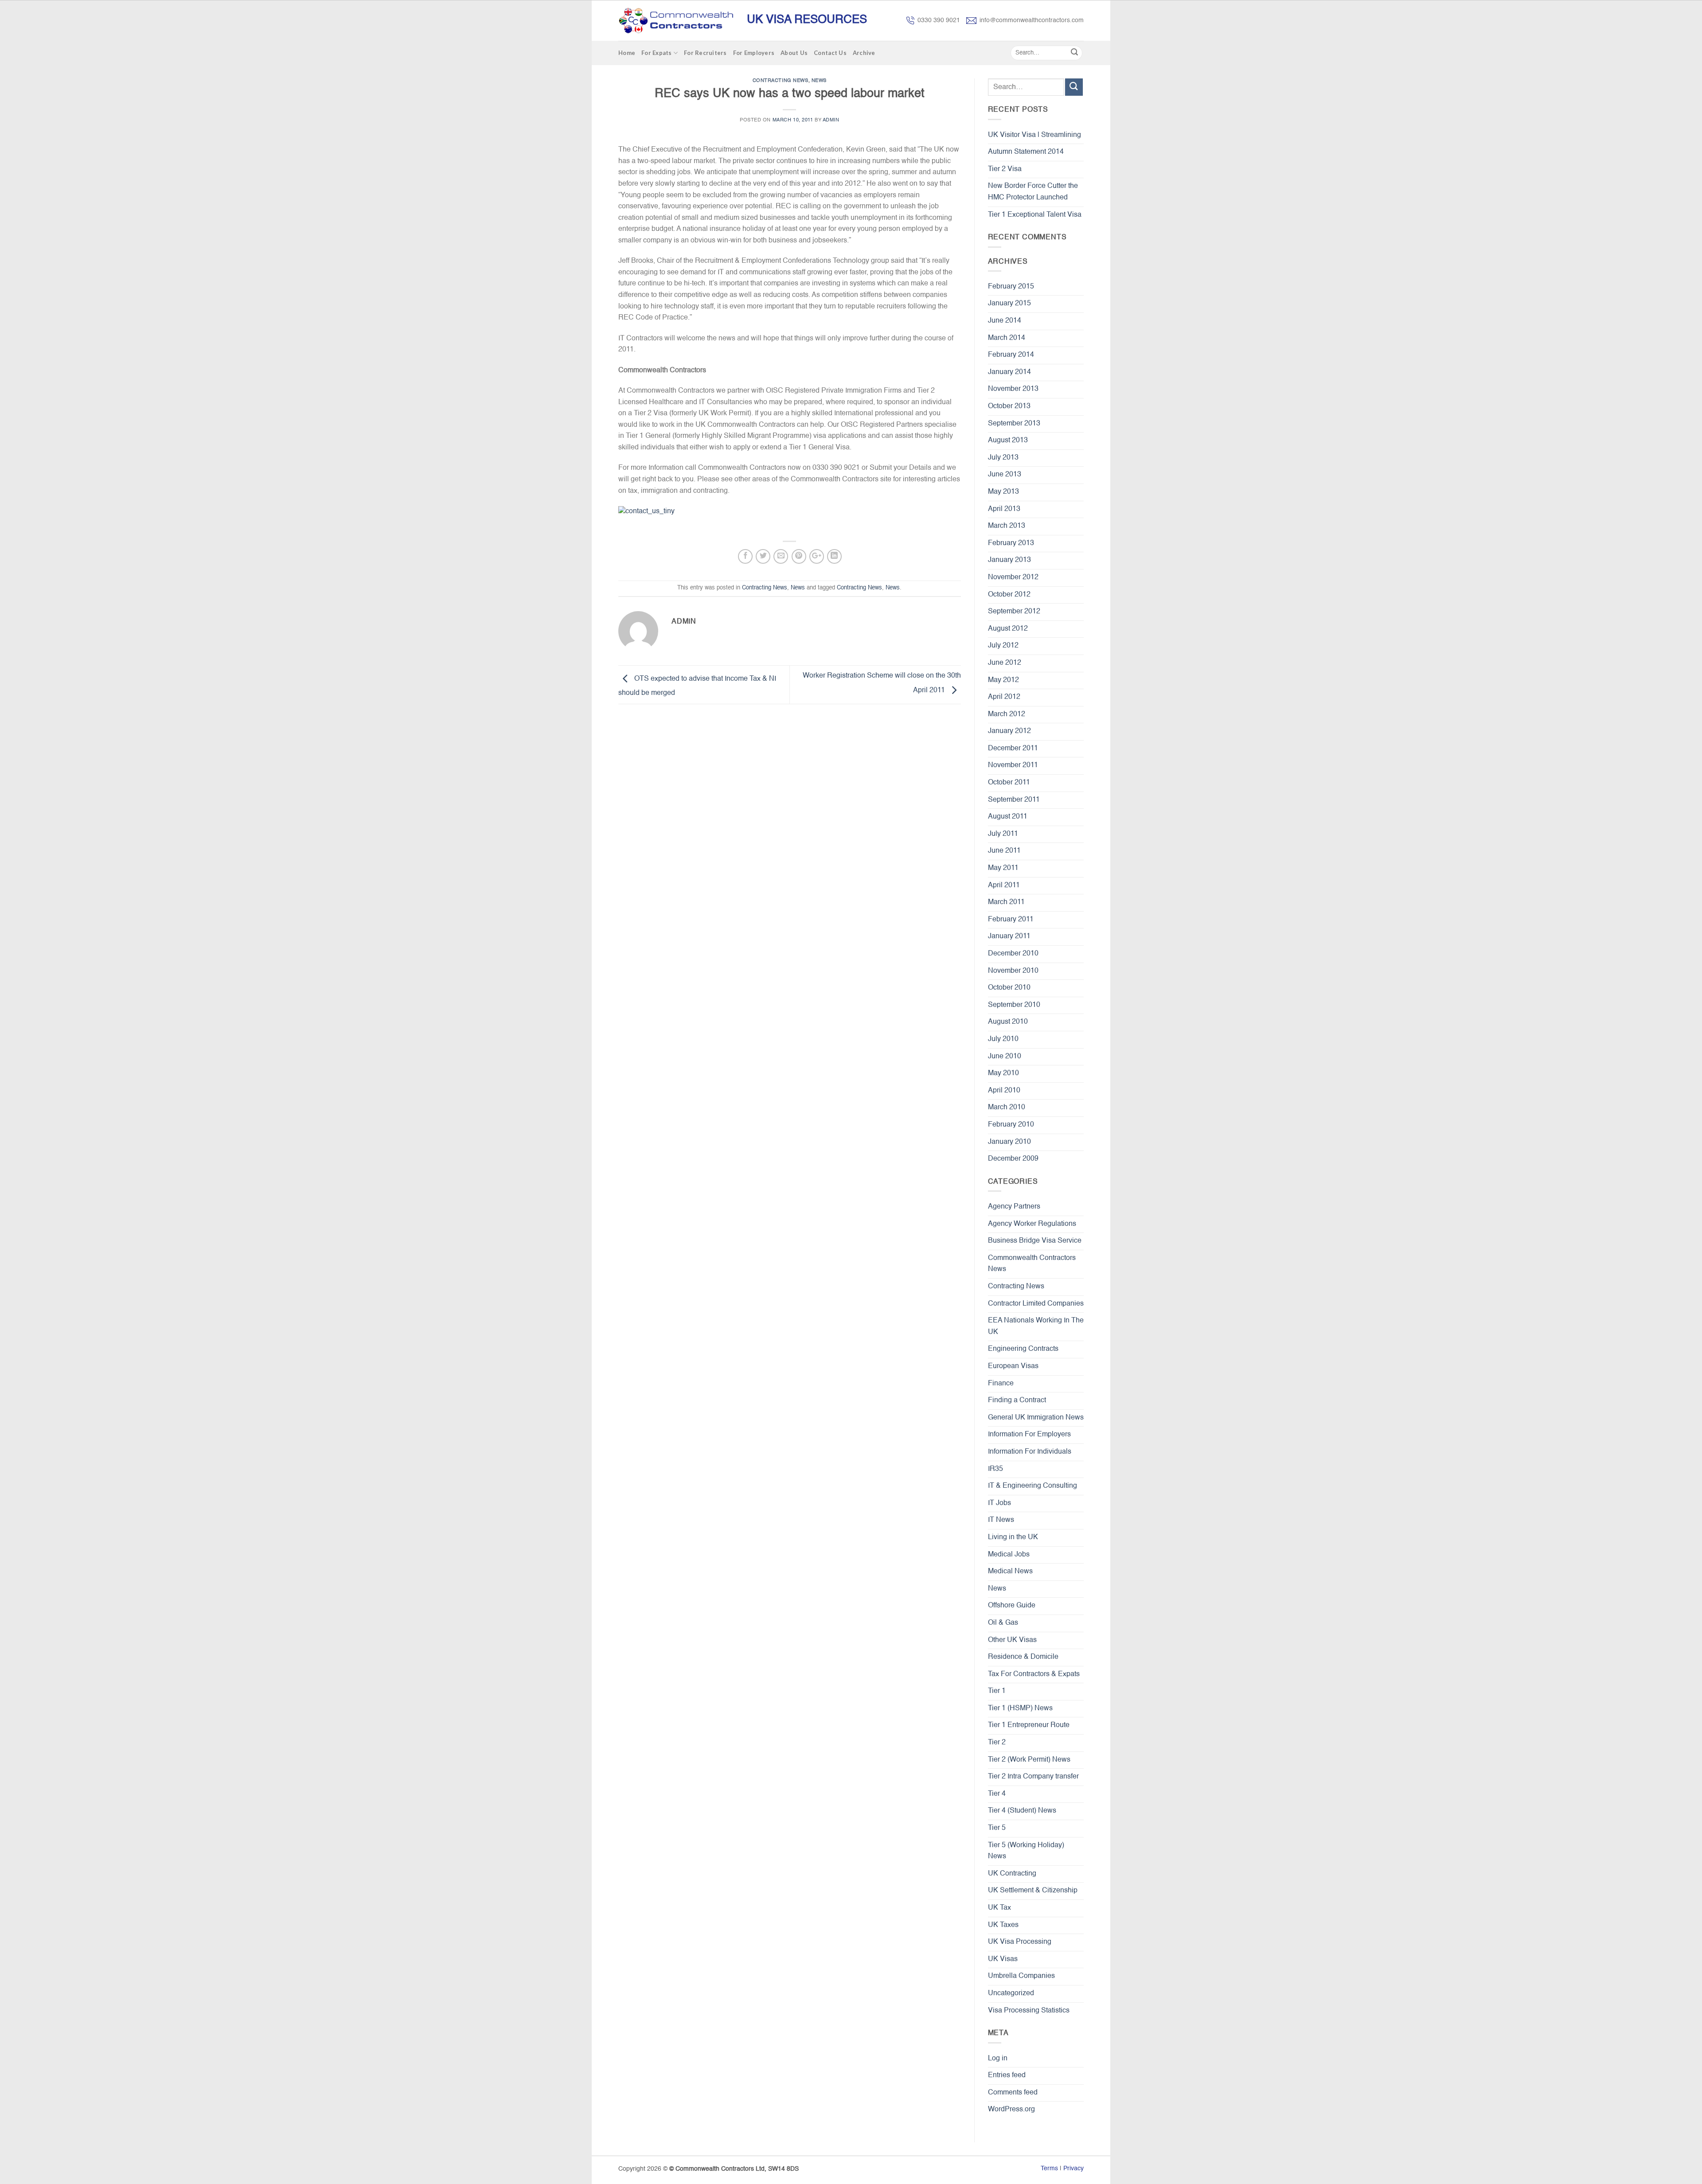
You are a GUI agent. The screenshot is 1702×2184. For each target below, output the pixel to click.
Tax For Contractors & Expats (1034, 1674)
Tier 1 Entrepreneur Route (1029, 1725)
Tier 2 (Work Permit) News (1029, 1760)
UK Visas (1003, 1959)
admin (831, 120)
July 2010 (1003, 1039)
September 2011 (1014, 800)
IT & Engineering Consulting (1033, 1486)
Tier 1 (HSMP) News (1020, 1708)
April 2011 (1004, 885)
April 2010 (1004, 1091)
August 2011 (1008, 817)
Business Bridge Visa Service (1035, 1241)
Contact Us (830, 53)
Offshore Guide (1012, 1606)
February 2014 (1011, 355)
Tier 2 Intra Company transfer (1033, 1777)
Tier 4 (997, 1794)
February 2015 (1011, 287)
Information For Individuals (1030, 1452)
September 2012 (1014, 612)
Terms (1049, 2168)
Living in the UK (1013, 1537)
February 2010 (1011, 1125)
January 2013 (1009, 560)
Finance (1001, 1384)
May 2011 (1003, 868)
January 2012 (1009, 731)
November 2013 (1013, 389)
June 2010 (1005, 1057)
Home (627, 53)
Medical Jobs (1009, 1555)
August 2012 (1008, 629)
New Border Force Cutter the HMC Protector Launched (1033, 192)
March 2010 (1007, 1108)
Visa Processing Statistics (1029, 2011)
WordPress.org (1011, 2110)
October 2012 (1009, 595)
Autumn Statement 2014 (1026, 152)
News (819, 81)
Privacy (1074, 2168)
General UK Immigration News (1036, 1418)
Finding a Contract (1017, 1400)
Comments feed (1013, 2093)
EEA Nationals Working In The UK (1036, 1326)
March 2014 (1007, 338)
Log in (998, 2059)
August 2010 (1008, 1022)
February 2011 (1011, 920)
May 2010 (1003, 1073)
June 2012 (1005, 663)
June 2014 (1005, 321)
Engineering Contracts (1023, 1349)
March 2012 (1007, 714)
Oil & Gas (1003, 1623)
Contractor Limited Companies (1036, 1304)
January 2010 (1009, 1142)
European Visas (1013, 1366)
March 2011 (1006, 902)
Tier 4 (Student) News (1022, 1811)
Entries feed (1007, 2075)
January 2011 (1009, 936)
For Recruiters (705, 53)
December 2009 (1013, 1159)
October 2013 (1009, 406)
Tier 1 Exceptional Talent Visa (1035, 215)
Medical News (1010, 1572)
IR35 (995, 1469)
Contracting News (781, 81)
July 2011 (1003, 834)
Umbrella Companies (1021, 1976)
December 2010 (1013, 954)
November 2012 (1013, 577)
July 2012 (1003, 646)
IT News (1001, 1520)
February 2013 (1011, 543)
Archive (864, 53)
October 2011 (1009, 783)
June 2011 (1004, 851)
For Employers (754, 53)
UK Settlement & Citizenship (1033, 1891)
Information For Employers (1029, 1435)
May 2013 (1003, 492)
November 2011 (1013, 765)
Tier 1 (997, 1691)
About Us (794, 53)
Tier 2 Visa (1005, 169)
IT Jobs (999, 1503)
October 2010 (1009, 988)
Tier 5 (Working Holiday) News (1026, 1851)
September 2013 (1014, 424)
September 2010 (1014, 1005)
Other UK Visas (1012, 1640)
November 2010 (1013, 971)
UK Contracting (1012, 1874)
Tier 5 (997, 1828)
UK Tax (999, 1908)
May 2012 (1003, 680)
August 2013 (1008, 441)
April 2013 (1004, 509)
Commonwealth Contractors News (1032, 1264)
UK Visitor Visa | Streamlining (1034, 135)
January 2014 (1009, 372)
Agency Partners (1014, 1207)
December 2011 (1013, 749)
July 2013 (1003, 458)
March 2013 (1007, 526)
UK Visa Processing (1020, 1942)
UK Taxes (1003, 1925)
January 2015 (1009, 304)
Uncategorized (1011, 1993)
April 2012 (1004, 697)
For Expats (657, 53)
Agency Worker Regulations (1032, 1224)
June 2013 (1005, 475)
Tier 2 (997, 1743)
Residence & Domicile (1023, 1657)
